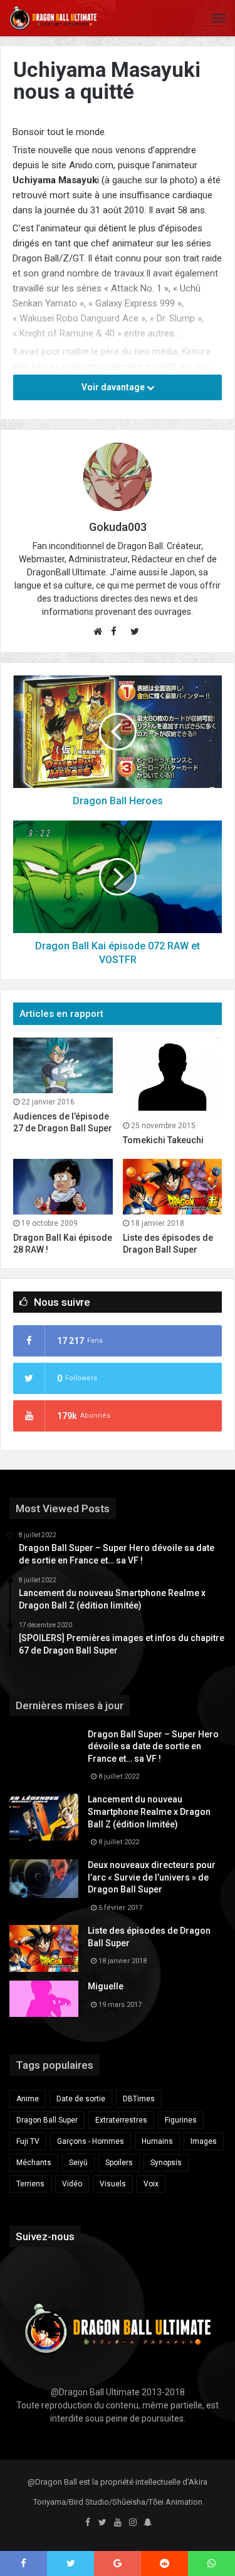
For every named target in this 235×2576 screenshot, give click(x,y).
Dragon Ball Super (47, 2120)
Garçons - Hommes (91, 2141)
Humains (157, 2141)
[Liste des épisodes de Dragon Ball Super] (173, 1187)
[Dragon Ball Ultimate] (53, 18)
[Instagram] (133, 2523)
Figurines (181, 2120)
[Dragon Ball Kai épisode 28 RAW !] (63, 1187)
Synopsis (166, 2163)
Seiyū (78, 2163)
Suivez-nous (45, 2236)
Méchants (34, 2163)
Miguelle (106, 1986)
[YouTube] (118, 2523)
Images (204, 2141)
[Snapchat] (148, 2523)
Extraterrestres (121, 2120)
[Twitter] (103, 2523)
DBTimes (139, 2099)
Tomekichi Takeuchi (163, 1140)
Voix (151, 2184)
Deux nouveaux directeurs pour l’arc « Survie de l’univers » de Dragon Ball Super (152, 1877)
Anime (28, 2099)
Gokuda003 (118, 527)
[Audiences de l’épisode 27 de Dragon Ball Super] (63, 1065)
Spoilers (119, 2163)
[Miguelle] (44, 1999)
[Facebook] (88, 2523)
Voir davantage (114, 387)
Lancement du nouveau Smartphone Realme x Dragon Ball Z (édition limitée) (149, 1811)
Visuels (113, 2184)
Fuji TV (28, 2141)
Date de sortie (81, 2099)
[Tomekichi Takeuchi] (173, 1077)
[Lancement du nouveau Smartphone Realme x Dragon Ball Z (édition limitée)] (44, 1817)
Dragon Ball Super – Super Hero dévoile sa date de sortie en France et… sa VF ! (153, 1746)
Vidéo (72, 2184)
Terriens (30, 2184)
